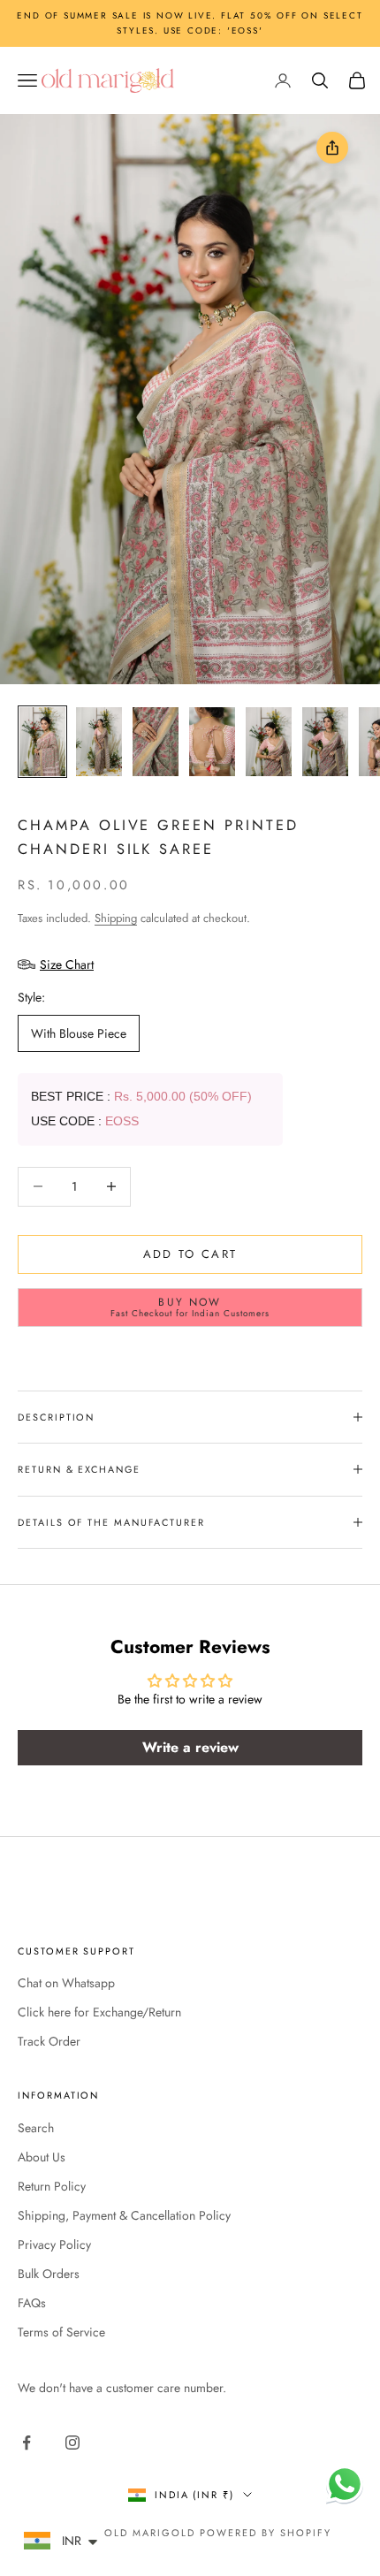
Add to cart (190, 1254)
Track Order (49, 2041)
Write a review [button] (190, 1747)
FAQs (32, 2303)
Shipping (116, 918)
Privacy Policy (54, 2244)
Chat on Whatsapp (66, 1983)
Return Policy (52, 2186)
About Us (42, 2157)
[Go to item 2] (99, 742)
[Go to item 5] (269, 742)
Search (36, 2128)
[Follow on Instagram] (72, 2443)
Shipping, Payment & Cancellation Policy (124, 2215)
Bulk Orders (49, 2274)
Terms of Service (61, 2332)
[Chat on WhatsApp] (345, 2484)
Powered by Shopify (266, 2533)
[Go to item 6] (325, 742)
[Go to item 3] (156, 742)
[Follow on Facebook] (27, 2443)
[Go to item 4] (212, 742)
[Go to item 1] (42, 742)
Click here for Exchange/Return (99, 2012)
